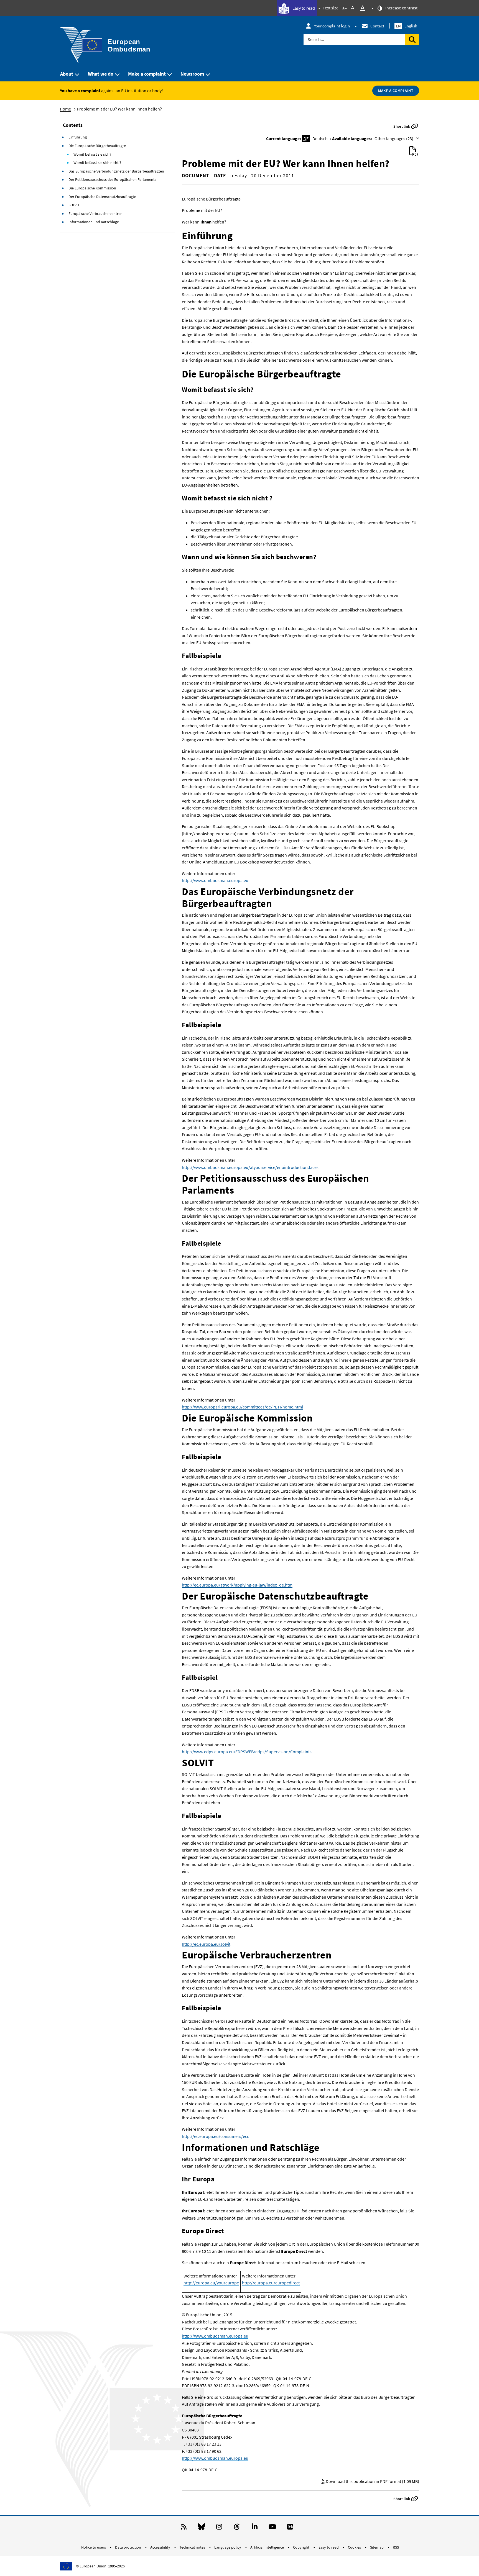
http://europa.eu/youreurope (211, 2283)
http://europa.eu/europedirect (271, 2283)
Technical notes (193, 2547)
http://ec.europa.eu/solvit (206, 1944)
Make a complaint (147, 74)
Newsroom (192, 74)
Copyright (302, 2547)
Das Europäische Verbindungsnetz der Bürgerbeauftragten (116, 171)
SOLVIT (74, 205)
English (407, 26)
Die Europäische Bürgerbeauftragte (97, 146)
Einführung (78, 137)
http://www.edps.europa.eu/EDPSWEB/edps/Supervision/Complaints (247, 1752)
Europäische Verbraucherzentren (95, 214)
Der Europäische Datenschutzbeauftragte (102, 197)
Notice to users (94, 2547)
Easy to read (303, 8)
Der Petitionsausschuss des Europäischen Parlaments (112, 179)
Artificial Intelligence (267, 2547)
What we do (101, 74)
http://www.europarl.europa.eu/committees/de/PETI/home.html (242, 1407)
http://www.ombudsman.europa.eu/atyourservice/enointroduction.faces (250, 1167)
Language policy (228, 2547)
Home (65, 109)
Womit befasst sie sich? (92, 154)
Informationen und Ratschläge (94, 222)
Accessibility (161, 2547)
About (67, 74)
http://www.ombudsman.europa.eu (215, 880)
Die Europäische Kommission (92, 188)
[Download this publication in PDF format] (414, 151)
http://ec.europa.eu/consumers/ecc (215, 2136)
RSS (396, 2547)
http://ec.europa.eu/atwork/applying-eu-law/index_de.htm (237, 1585)
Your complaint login (332, 26)
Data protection (128, 2547)
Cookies (355, 2547)
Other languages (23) (394, 138)
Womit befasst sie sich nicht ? (97, 163)
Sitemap (377, 2547)
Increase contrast (401, 8)
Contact (377, 26)
